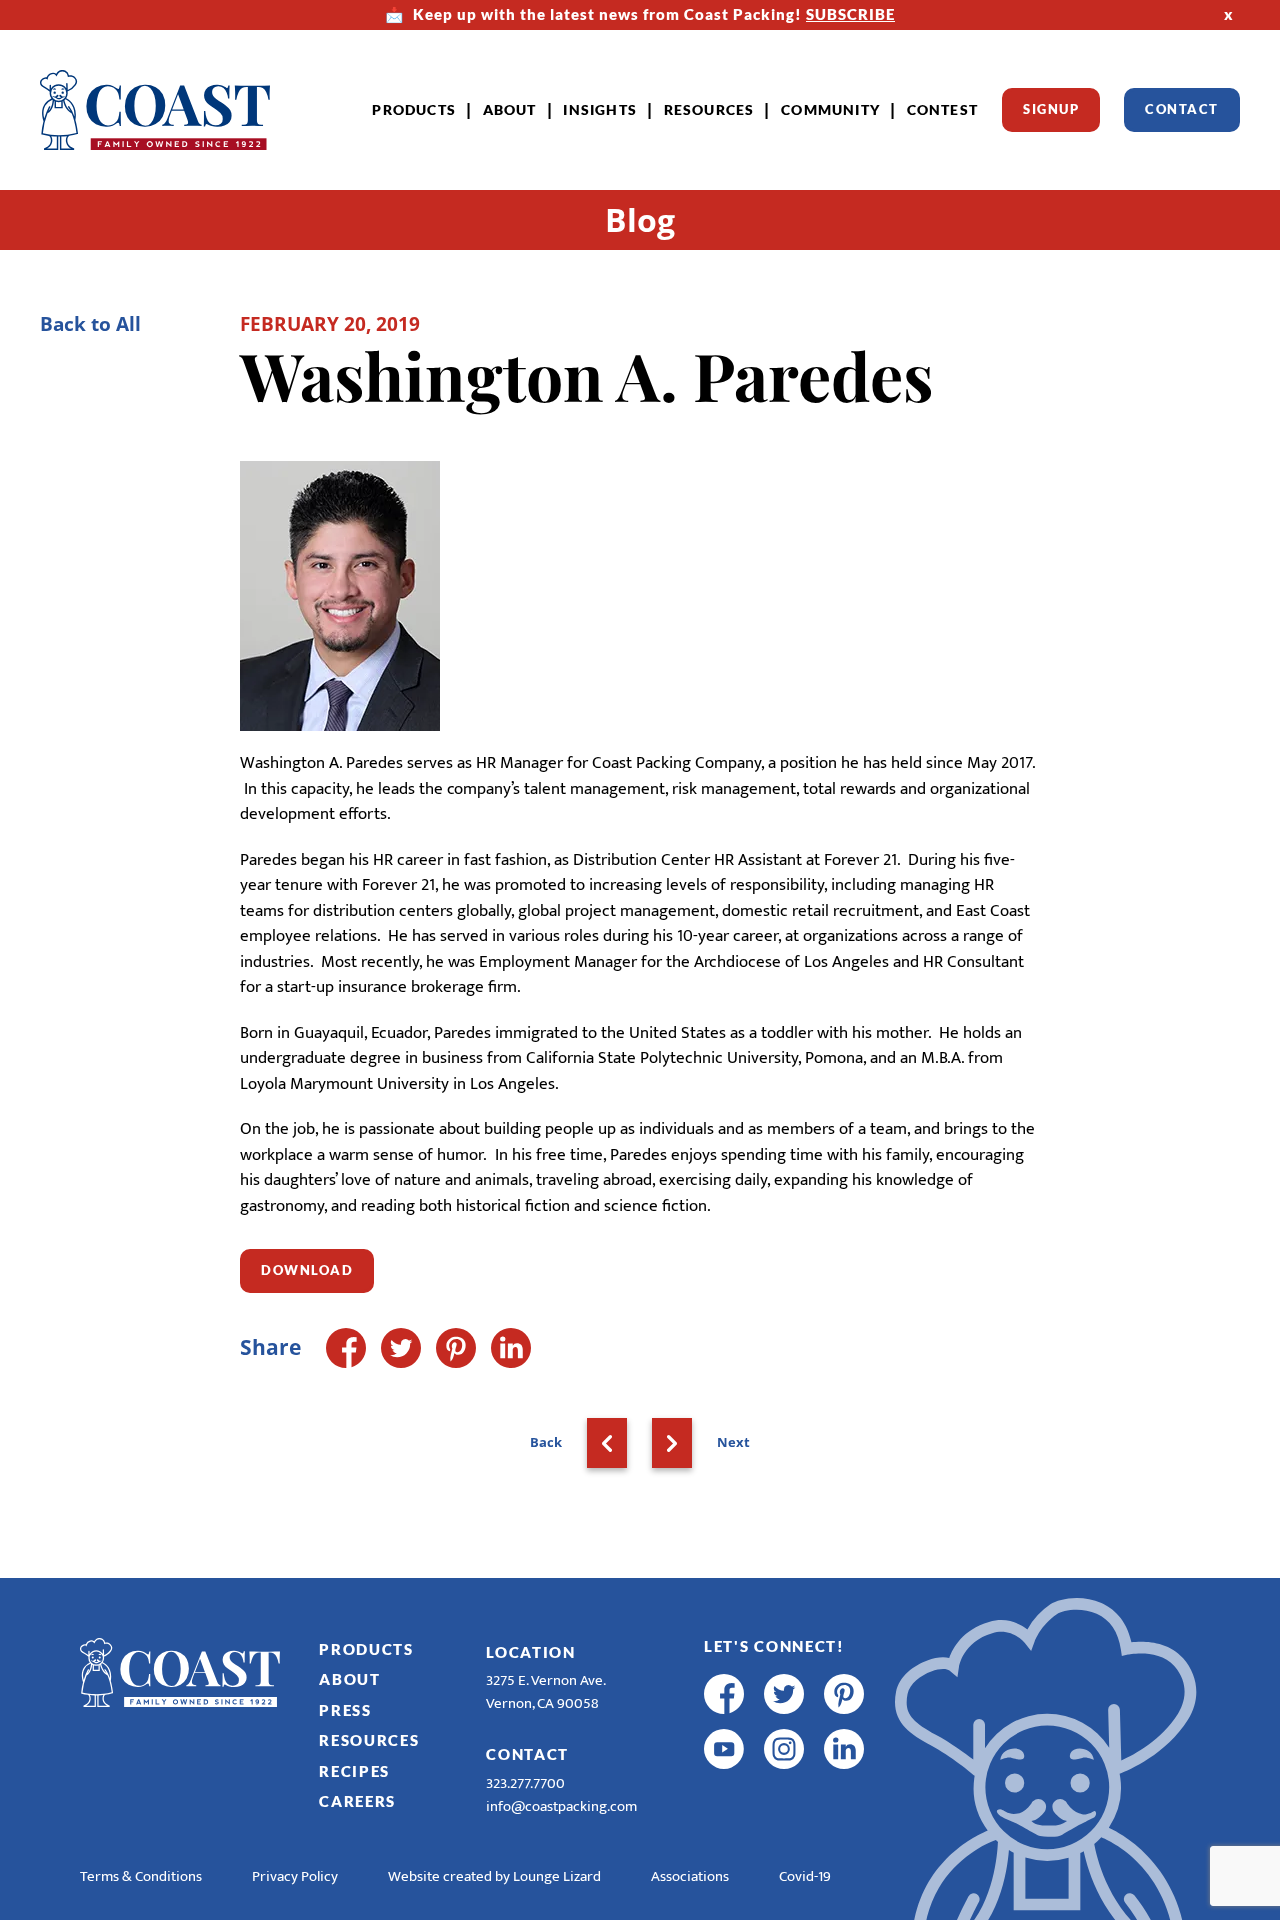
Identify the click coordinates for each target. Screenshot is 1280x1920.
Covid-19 (805, 1876)
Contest (942, 109)
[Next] (672, 1443)
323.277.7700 (525, 1783)
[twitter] (784, 1694)
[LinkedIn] (511, 1348)
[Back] (607, 1443)
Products (414, 109)
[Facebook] (346, 1348)
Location (531, 1652)
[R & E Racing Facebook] (724, 1804)
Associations (690, 1876)
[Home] (155, 110)
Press (345, 1710)
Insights (600, 109)
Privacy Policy (295, 1876)
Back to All (90, 323)
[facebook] (724, 1694)
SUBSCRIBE (850, 14)
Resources (709, 109)
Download (307, 1270)
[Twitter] (401, 1348)
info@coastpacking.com (561, 1806)
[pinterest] (844, 1694)
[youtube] (724, 1749)
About (510, 109)
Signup (1051, 109)
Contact (1182, 109)
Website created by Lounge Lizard (494, 1876)
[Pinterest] (456, 1348)
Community (830, 109)
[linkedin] (844, 1749)
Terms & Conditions (141, 1876)
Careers (357, 1801)
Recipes (354, 1771)
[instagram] (784, 1749)
